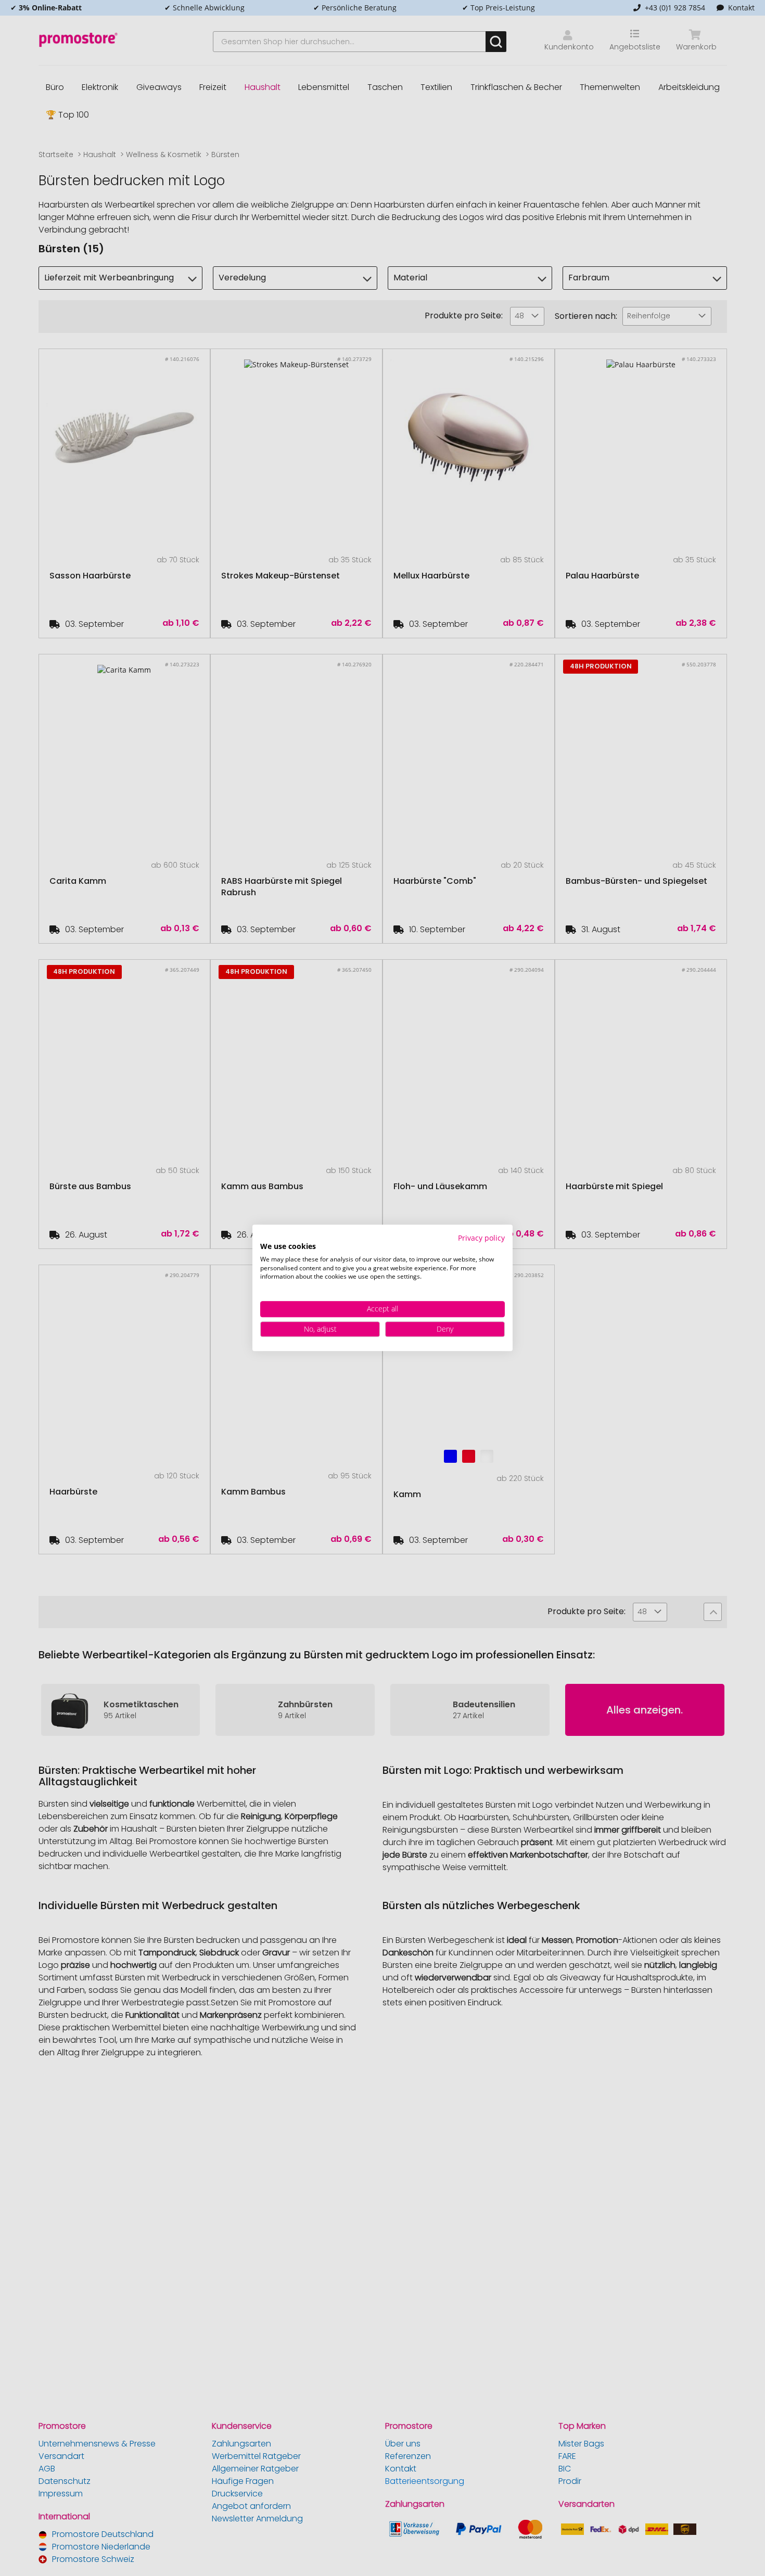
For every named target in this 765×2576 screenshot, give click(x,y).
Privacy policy (481, 1238)
